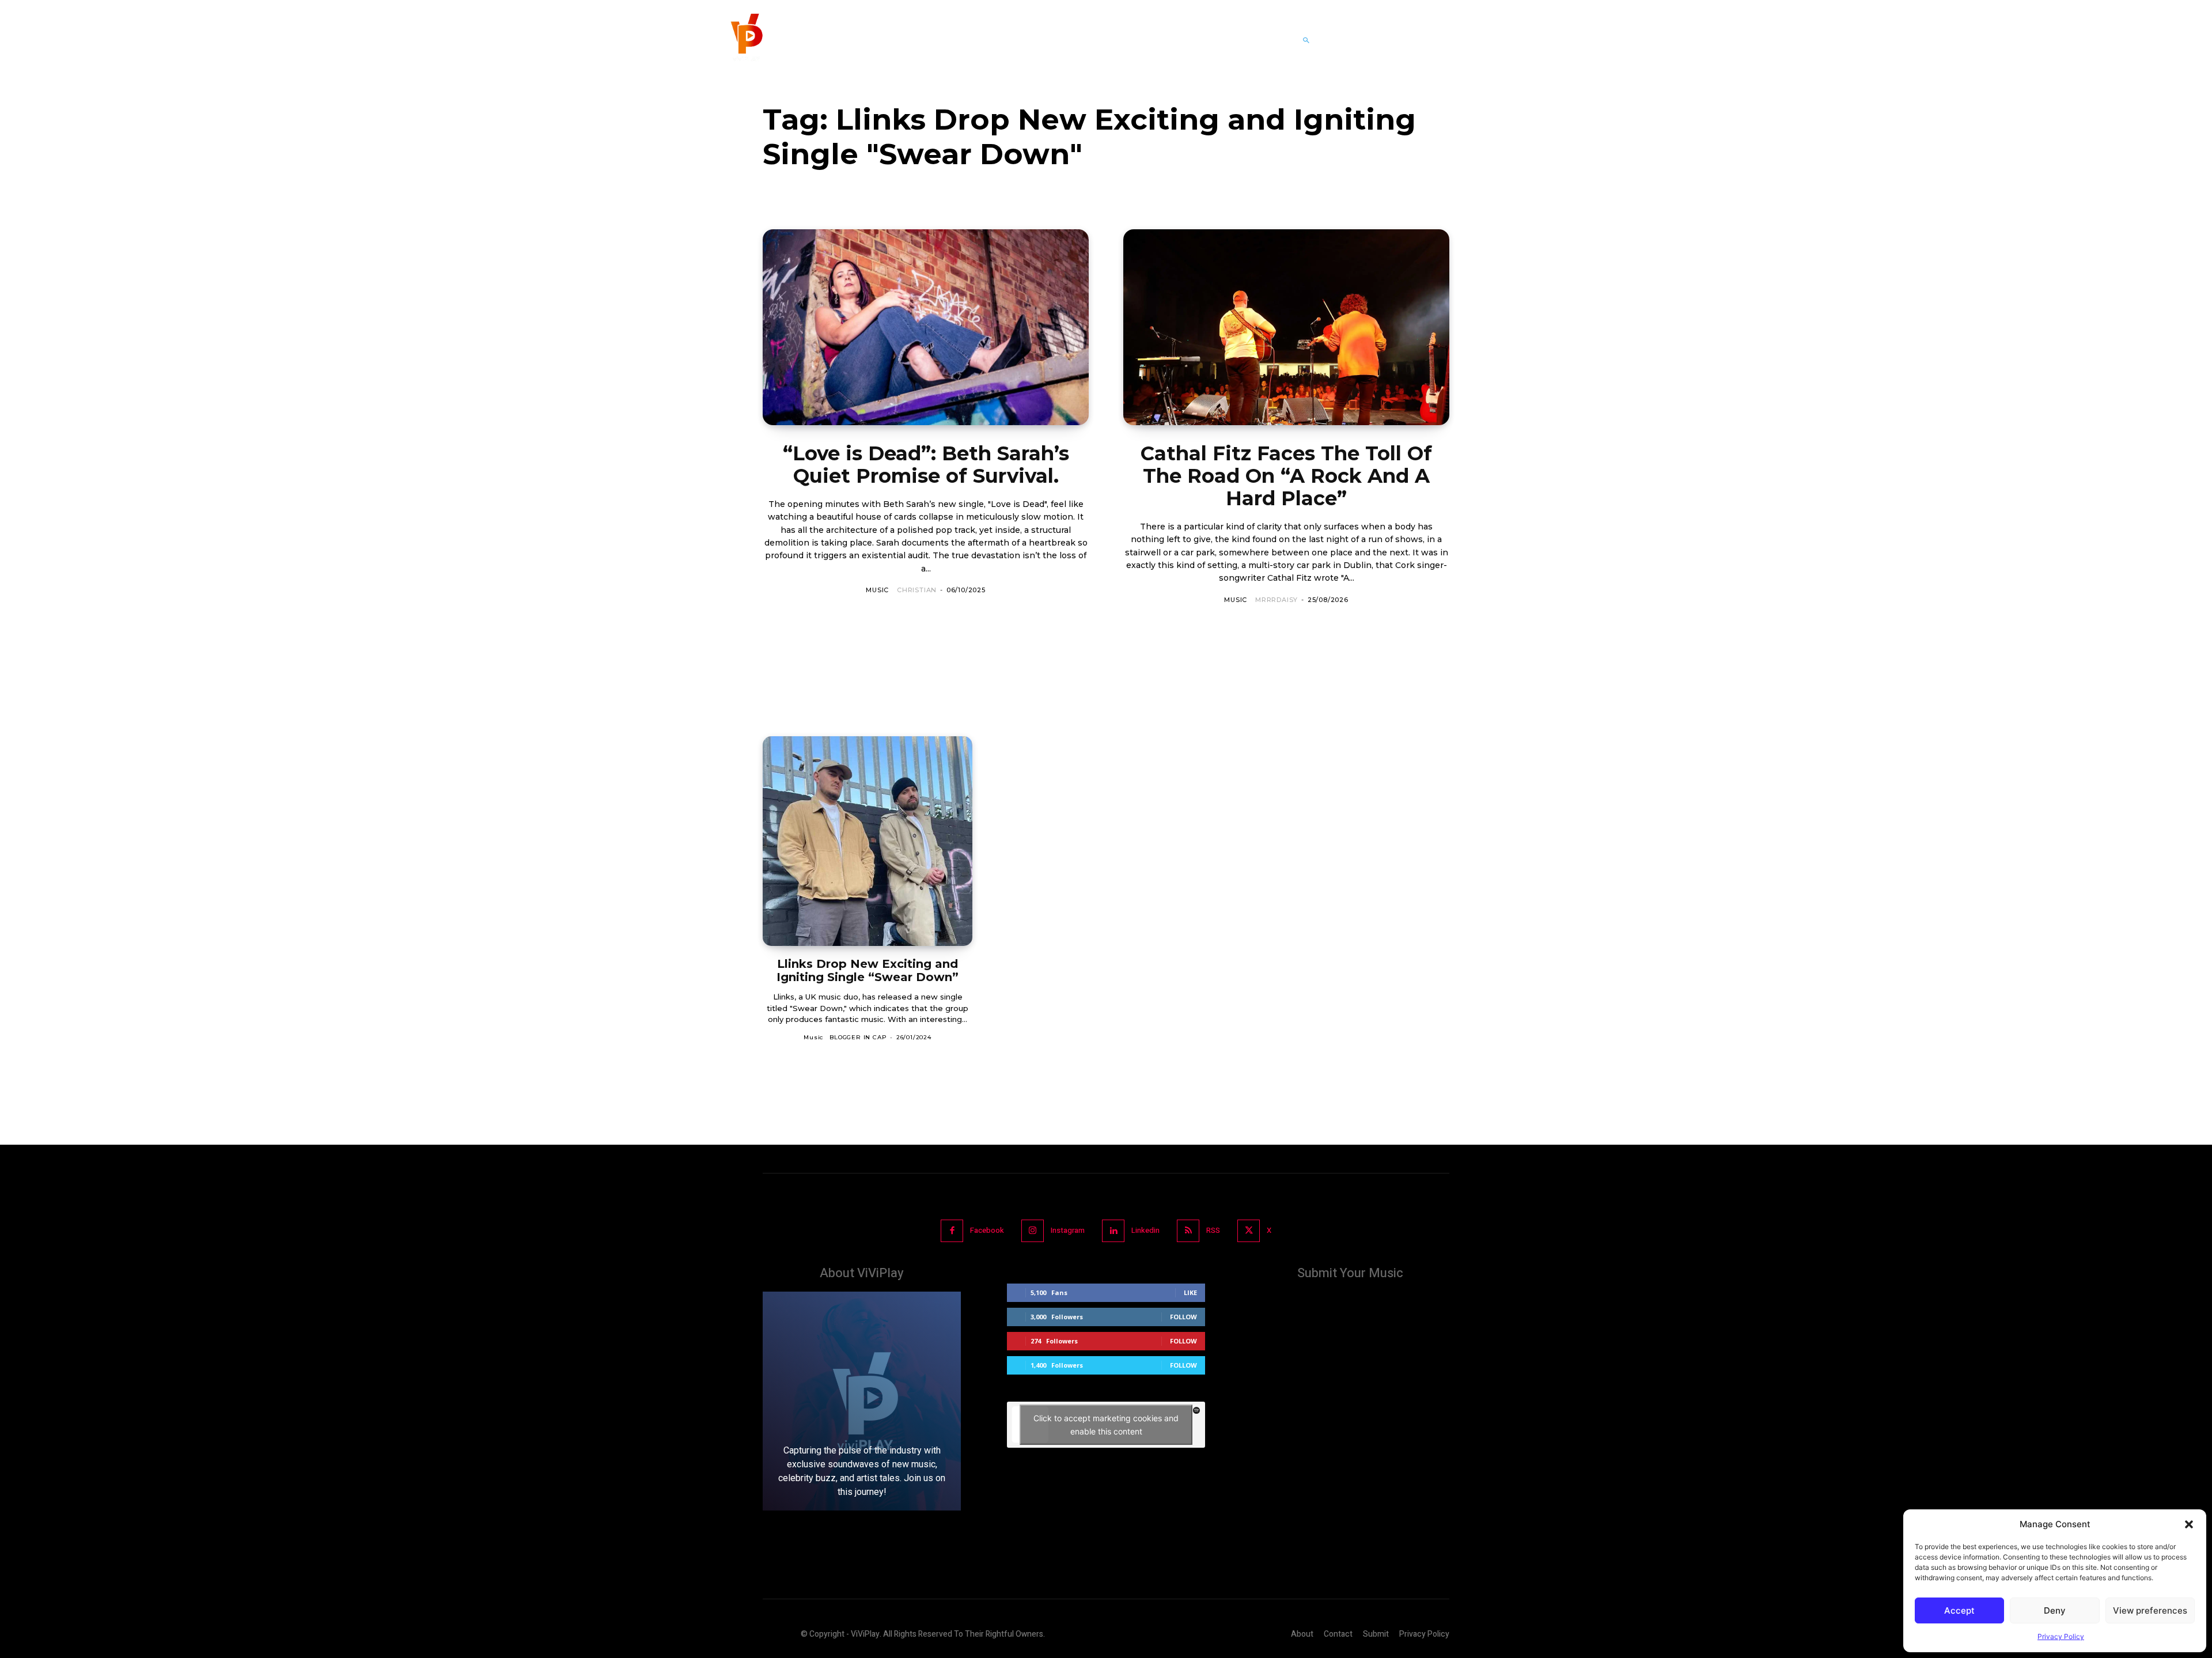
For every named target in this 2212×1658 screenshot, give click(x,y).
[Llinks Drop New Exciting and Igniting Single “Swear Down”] (868, 841)
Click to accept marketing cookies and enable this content (1106, 1425)
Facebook (987, 1230)
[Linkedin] (1113, 1231)
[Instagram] (1033, 1231)
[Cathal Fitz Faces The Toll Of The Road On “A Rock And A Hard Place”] (1286, 327)
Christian (917, 590)
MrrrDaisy (1277, 600)
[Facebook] (952, 1231)
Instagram (1068, 1230)
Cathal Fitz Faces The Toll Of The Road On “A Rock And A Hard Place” (1286, 476)
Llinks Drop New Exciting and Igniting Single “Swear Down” (868, 970)
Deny (2055, 1610)
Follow (1183, 1317)
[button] (2189, 1524)
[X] (1249, 1231)
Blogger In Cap (858, 1037)
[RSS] (1188, 1231)
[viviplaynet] (745, 40)
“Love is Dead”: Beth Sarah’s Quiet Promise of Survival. (926, 465)
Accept (1959, 1610)
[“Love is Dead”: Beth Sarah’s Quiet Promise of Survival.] (926, 327)
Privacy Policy (2061, 1636)
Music (877, 590)
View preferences (2150, 1610)
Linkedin (1145, 1230)
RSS (1213, 1230)
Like (1190, 1292)
